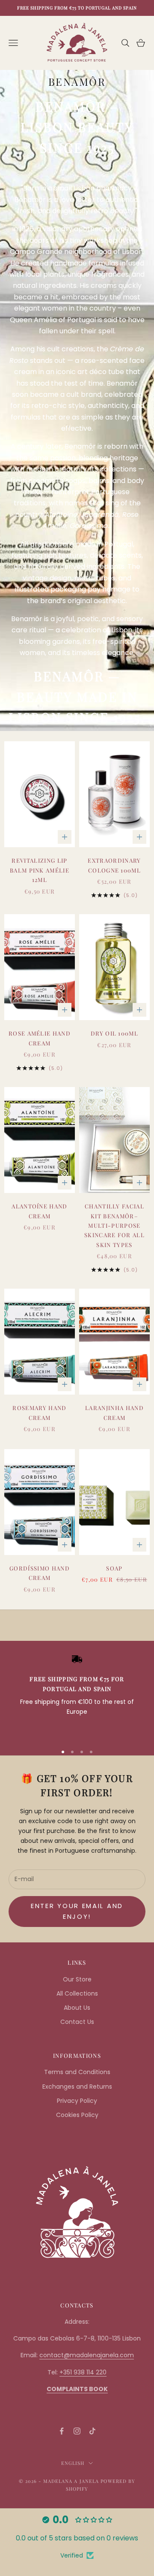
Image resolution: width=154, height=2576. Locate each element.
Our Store (77, 1979)
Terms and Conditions (77, 2072)
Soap (114, 1568)
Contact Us (77, 2022)
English (73, 2463)
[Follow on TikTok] (92, 2431)
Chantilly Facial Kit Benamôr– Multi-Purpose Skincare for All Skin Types (114, 1225)
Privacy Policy (77, 2101)
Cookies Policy (77, 2115)
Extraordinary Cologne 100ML (114, 865)
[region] (77, 1695)
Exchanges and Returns (77, 2087)
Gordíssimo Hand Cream (40, 1573)
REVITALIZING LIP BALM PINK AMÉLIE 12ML (40, 870)
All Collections (77, 1993)
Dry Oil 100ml (114, 1033)
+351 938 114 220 (83, 2372)
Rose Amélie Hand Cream (40, 1038)
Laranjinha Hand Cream (114, 1412)
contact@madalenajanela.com (87, 2355)
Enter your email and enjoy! (77, 1911)
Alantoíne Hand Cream (39, 1211)
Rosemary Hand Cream (39, 1412)
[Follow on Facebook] (62, 2431)
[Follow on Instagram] (77, 2431)
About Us (77, 2008)
